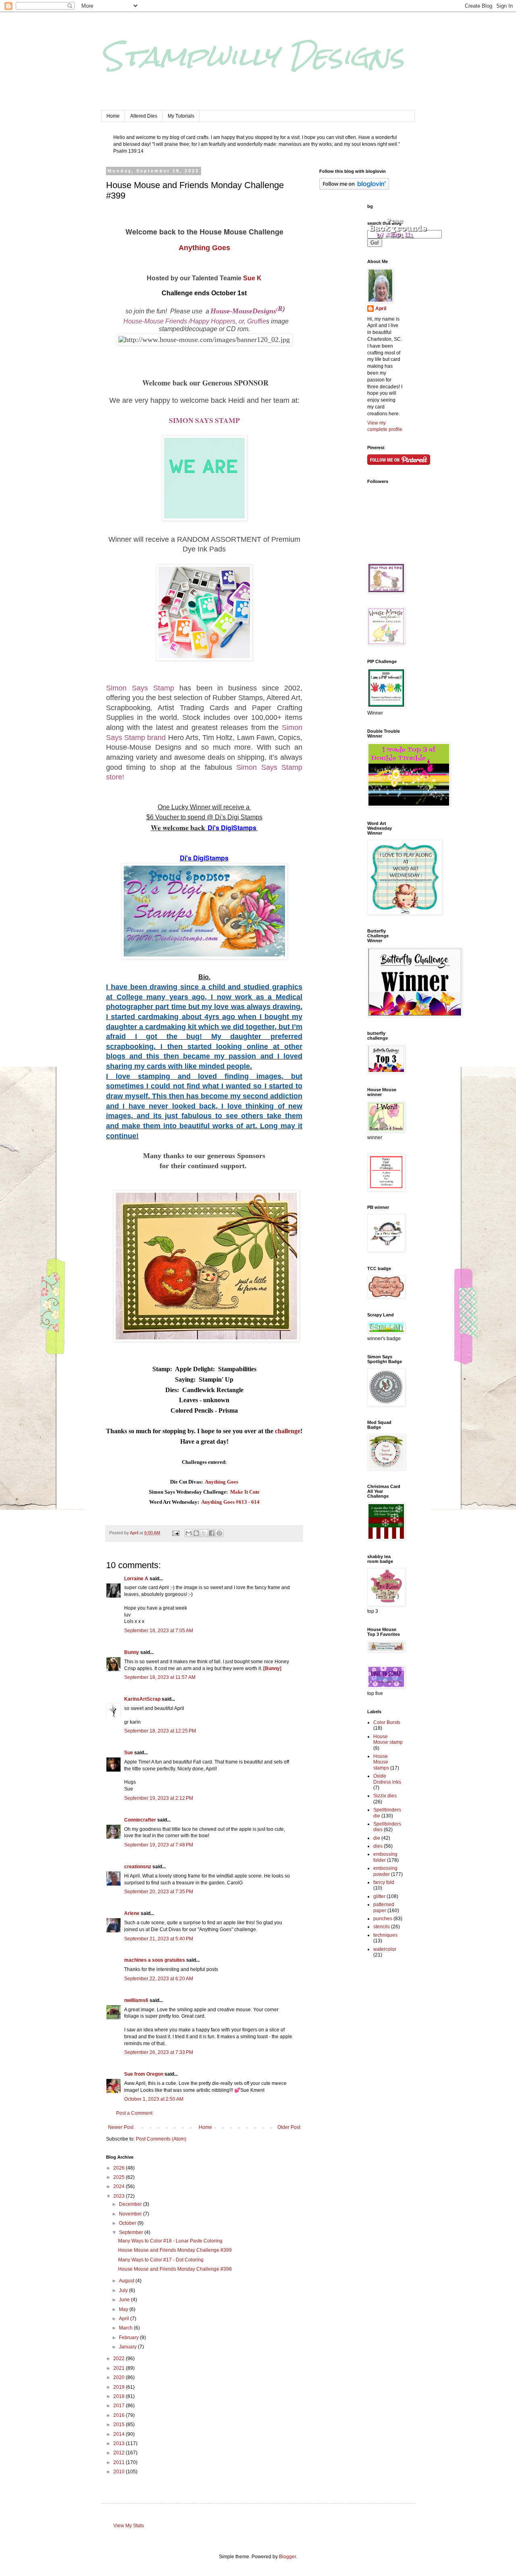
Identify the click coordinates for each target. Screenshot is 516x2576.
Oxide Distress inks (387, 1779)
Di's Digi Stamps (238, 817)
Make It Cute (245, 1492)
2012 (120, 2453)
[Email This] (189, 1533)
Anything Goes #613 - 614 (230, 1502)
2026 (120, 2168)
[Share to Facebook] (212, 1533)
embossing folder (385, 1857)
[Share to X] (204, 1533)
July (124, 2290)
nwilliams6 (136, 2000)
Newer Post (121, 2127)
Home (113, 116)
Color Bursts (387, 1722)
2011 (120, 2462)
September (132, 2232)
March (126, 2328)
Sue (129, 1753)
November (131, 2214)
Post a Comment (134, 2113)
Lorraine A (136, 1579)
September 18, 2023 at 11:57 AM (160, 1677)
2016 (120, 2415)
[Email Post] (175, 1533)
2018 (120, 2396)
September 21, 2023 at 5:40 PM (159, 1939)
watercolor (385, 1949)
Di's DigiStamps (232, 828)
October (128, 2223)
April (125, 2319)
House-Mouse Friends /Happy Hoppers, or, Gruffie (195, 321)
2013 (120, 2443)
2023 (120, 2196)
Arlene (132, 1913)
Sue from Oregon (144, 2074)
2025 (120, 2177)
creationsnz (138, 1867)
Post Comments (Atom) (161, 2139)
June (125, 2300)
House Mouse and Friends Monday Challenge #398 (175, 2269)
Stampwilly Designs (253, 56)
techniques (385, 1935)
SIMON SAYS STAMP (204, 420)
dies (378, 1846)
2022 (120, 2358)
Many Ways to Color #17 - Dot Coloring (161, 2260)
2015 (120, 2425)
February (129, 2338)
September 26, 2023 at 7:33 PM (159, 2052)
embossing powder (385, 1871)
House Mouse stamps (381, 1762)
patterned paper (384, 1907)
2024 (120, 2186)
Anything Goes (204, 248)
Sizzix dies (385, 1796)
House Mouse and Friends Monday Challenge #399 (175, 2250)
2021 (120, 2368)
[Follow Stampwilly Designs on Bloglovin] (354, 188)
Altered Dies (144, 116)
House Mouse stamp (388, 1739)
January (128, 2347)
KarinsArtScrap (142, 1699)
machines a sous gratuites (155, 1960)
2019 (120, 2387)
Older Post (289, 2127)
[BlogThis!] (196, 1533)
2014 (120, 2434)
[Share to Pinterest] (219, 1533)
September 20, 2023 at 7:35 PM (159, 1892)
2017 (120, 2406)
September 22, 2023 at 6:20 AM (159, 1979)
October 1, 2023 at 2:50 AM (154, 2099)
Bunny (132, 1652)
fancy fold (384, 1882)
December (131, 2204)
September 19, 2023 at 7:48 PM (159, 1845)
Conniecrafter (140, 1820)
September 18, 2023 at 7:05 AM (159, 1631)
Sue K (252, 278)
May (124, 2309)
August (127, 2281)
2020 (120, 2377)
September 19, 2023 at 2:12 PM (159, 1798)
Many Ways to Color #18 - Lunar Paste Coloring (170, 2241)
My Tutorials (181, 116)
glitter (379, 1896)
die (377, 1838)
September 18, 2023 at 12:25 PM (160, 1731)
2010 (120, 2472)
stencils (382, 1927)
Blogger (287, 2557)
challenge (288, 1431)
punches (383, 1919)
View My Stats (129, 2526)
